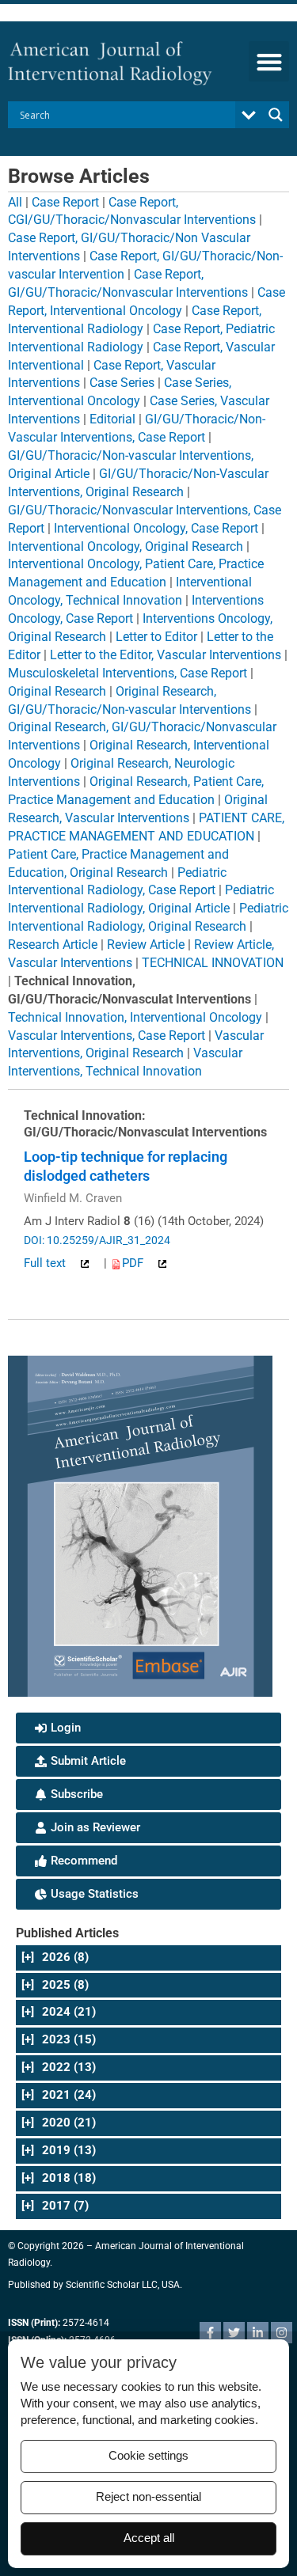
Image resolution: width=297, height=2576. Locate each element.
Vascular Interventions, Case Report (107, 1036)
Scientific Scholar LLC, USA (123, 2285)
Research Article (53, 945)
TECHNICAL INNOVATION (213, 963)
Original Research (57, 691)
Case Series (122, 383)
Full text (46, 1263)
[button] (269, 61)
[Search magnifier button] (276, 115)
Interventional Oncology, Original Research (126, 546)
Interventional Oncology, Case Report (156, 528)
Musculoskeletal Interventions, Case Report (128, 673)
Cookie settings (148, 2456)
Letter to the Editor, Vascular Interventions (166, 655)
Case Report (65, 202)
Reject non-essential (148, 2497)
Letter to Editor (156, 637)
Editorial (112, 419)
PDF (134, 1263)
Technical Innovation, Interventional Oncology (135, 1017)
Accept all (149, 2538)
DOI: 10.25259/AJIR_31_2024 (97, 1240)
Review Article (146, 945)
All (15, 202)
